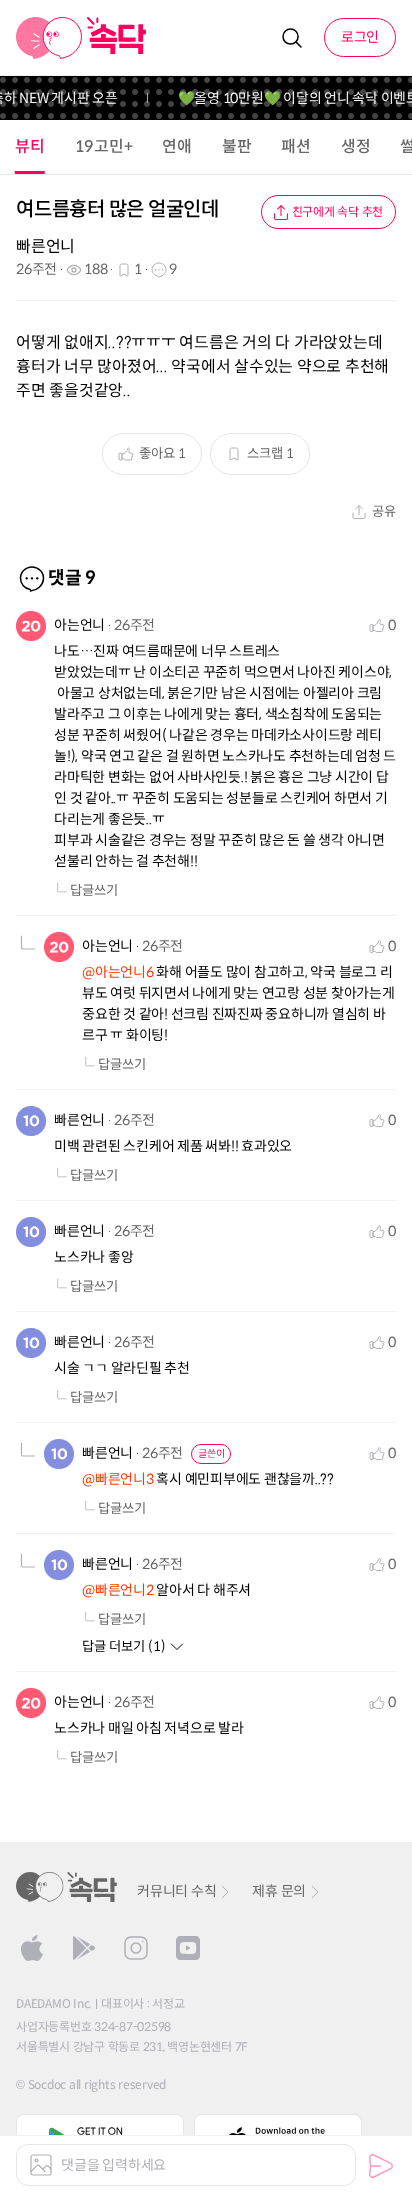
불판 (237, 146)
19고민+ (104, 146)
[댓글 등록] (381, 2166)
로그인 (360, 37)
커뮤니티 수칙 (176, 1891)
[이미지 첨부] (41, 2165)
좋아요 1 (162, 453)
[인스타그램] (136, 1948)
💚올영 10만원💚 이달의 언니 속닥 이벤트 (290, 98)
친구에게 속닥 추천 (338, 211)
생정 (356, 146)
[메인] (81, 38)
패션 (296, 146)
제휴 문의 (279, 1891)
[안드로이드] (84, 1948)
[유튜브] (188, 1948)
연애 (177, 146)
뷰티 (30, 146)
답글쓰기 (94, 890)
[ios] (32, 1948)
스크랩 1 (270, 453)
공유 (384, 511)
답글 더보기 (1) (124, 1646)
